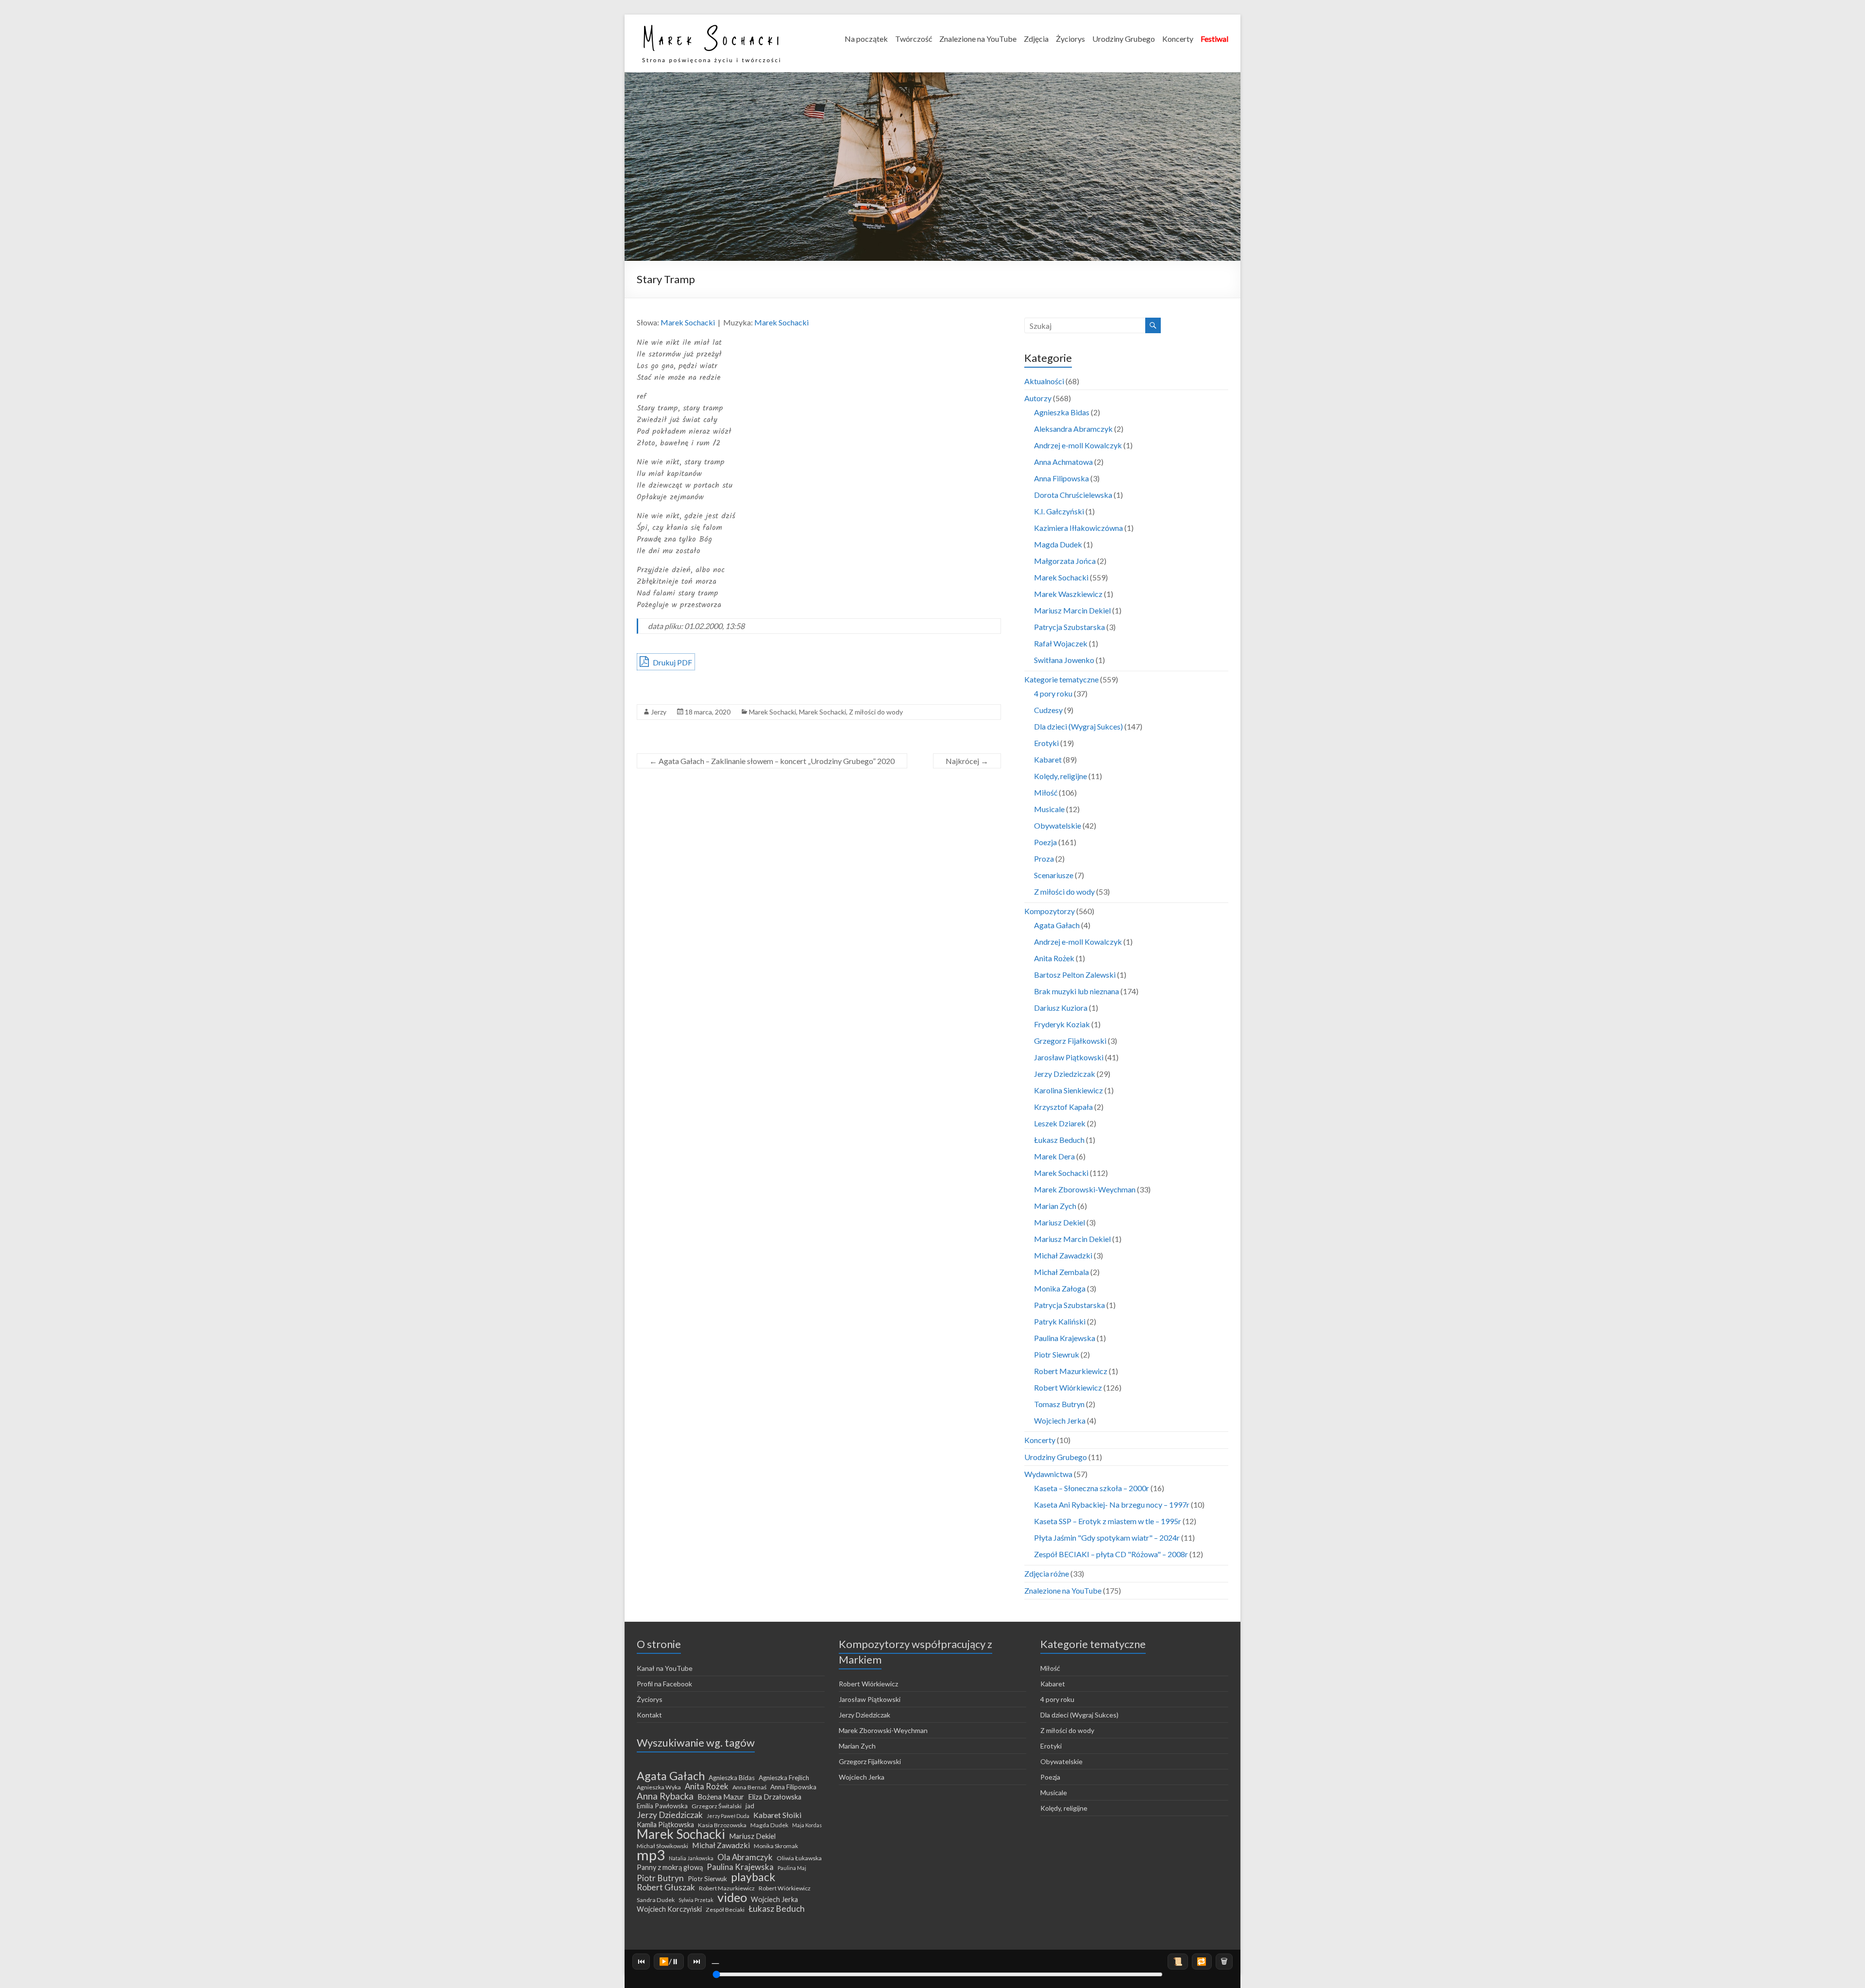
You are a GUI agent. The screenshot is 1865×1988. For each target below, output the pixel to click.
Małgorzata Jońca (1065, 561)
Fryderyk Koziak (1062, 1024)
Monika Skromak (776, 1846)
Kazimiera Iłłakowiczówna (1078, 528)
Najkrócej (967, 761)
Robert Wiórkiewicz (1068, 1387)
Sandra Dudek (656, 1900)
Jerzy (659, 712)
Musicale (1049, 809)
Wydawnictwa (1048, 1474)
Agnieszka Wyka (659, 1787)
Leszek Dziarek (1060, 1123)
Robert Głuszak (666, 1887)
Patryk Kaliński (1060, 1321)
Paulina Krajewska (1065, 1338)
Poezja (1045, 842)
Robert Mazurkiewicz (1071, 1371)
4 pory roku (1053, 693)
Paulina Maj (792, 1868)
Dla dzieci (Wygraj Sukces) (1078, 726)
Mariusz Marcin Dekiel (1072, 610)
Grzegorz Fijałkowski (1070, 1041)
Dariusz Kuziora (1061, 1008)
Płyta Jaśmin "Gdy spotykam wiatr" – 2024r (1107, 1538)
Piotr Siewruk (1057, 1354)
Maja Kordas (807, 1825)
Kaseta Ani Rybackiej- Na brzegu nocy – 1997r (1112, 1504)
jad (750, 1806)
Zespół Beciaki (725, 1910)
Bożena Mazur (721, 1797)
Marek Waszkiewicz (1068, 594)
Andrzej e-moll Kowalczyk (1078, 445)
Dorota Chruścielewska (1073, 495)
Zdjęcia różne (1047, 1573)
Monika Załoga (1060, 1288)
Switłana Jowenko (1064, 660)
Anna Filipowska (1061, 478)
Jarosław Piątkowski (1069, 1057)
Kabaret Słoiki (777, 1815)
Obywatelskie (1058, 825)
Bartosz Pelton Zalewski (1075, 975)
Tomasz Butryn (1059, 1404)
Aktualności (1044, 381)
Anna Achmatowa (1063, 462)
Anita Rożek (1054, 958)
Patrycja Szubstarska (1069, 627)
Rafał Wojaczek (1061, 643)
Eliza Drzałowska (775, 1797)
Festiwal (1214, 39)
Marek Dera (1054, 1156)
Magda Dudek (1058, 544)
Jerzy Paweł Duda (728, 1816)
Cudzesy (1048, 710)
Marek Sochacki (688, 322)
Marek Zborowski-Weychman (1085, 1189)
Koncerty (1178, 39)
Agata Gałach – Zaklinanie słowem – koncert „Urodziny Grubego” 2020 (772, 761)
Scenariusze (1054, 875)
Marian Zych (1055, 1206)
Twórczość (914, 39)
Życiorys (1070, 39)
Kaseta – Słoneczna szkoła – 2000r (1092, 1488)
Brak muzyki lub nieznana (1077, 991)
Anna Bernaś (749, 1787)
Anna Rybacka (665, 1796)
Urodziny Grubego (1124, 39)
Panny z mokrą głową (670, 1867)
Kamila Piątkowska (665, 1825)
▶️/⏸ (669, 1961)
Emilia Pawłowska (662, 1806)
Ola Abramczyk (745, 1857)
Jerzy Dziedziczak (1065, 1074)
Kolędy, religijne (1060, 776)
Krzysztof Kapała (1063, 1107)
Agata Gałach (1057, 925)
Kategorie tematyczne (1061, 679)
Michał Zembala (1061, 1272)
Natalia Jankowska (691, 1858)
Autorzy (1038, 398)
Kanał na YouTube (665, 1668)
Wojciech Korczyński (669, 1909)
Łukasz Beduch (1059, 1140)
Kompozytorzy (1050, 911)
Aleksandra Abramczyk (1073, 429)
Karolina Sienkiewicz (1068, 1090)
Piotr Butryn (660, 1878)
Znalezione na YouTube (978, 39)
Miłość (1046, 792)
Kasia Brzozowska (722, 1825)
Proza (1044, 858)
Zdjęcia (1036, 39)
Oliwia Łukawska (799, 1858)
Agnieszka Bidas (1062, 412)
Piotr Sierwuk (707, 1879)
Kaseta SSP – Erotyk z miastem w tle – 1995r (1108, 1521)
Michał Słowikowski (662, 1846)
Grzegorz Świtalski (717, 1806)
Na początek (866, 39)
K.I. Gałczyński (1059, 511)
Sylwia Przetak (696, 1900)
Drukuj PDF (672, 662)
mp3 (651, 1855)
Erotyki (1046, 743)
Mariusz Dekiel (1060, 1222)
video (732, 1897)
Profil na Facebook (664, 1684)
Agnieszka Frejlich (784, 1778)
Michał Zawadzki (1063, 1255)
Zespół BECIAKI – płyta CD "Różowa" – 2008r (1111, 1554)
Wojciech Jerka (1060, 1420)
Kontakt (649, 1715)
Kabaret (1048, 759)
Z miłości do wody (876, 712)
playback (753, 1877)
